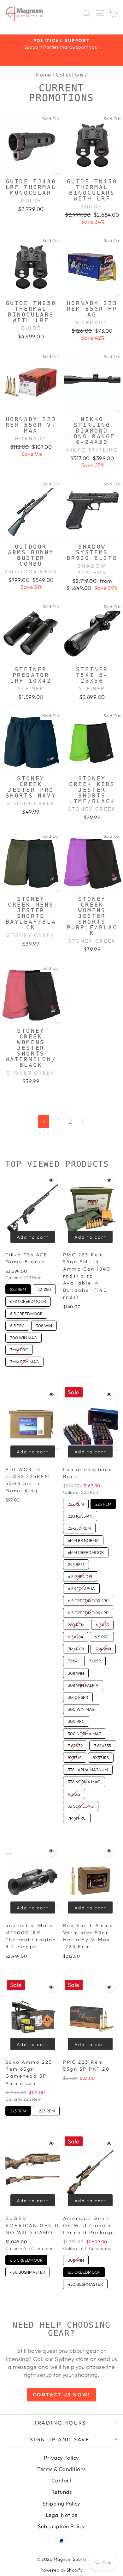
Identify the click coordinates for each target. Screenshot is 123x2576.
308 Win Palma (83, 1684)
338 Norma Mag (84, 1780)
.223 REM (46, 2110)
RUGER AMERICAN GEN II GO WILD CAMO (32, 2225)
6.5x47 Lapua (81, 1587)
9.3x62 (74, 1793)
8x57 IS (75, 1756)
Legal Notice (61, 2515)
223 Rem (18, 1288)
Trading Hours (60, 2423)
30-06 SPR (78, 1696)
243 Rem (76, 1563)
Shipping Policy (61, 2503)
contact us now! (61, 2395)
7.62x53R (103, 1744)
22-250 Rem (79, 1527)
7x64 (73, 1660)
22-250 (44, 1288)
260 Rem (76, 1624)
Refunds (61, 2492)
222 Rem (76, 1503)
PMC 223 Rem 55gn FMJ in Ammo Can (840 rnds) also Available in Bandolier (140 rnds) (87, 1276)
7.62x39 (75, 1744)
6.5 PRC (18, 1324)
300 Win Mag (23, 1336)
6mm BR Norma (83, 1539)
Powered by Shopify (61, 2570)
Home (43, 74)
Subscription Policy (61, 2526)
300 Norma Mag (85, 1732)
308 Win (44, 1324)
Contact (61, 2480)
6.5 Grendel (81, 1575)
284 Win (103, 1648)
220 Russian (80, 1515)
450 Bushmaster (28, 2271)
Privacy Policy (61, 2458)
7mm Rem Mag (25, 1360)
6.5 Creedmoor (26, 1312)
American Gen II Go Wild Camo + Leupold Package (89, 2225)
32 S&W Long (81, 1805)
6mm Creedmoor (28, 1300)
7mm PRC (19, 1348)
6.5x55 (102, 1624)
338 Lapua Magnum (88, 1768)
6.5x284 (76, 1636)
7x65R (95, 1660)
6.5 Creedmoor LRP (88, 1612)
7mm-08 (76, 1648)
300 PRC (76, 1720)
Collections (70, 74)
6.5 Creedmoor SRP (88, 1599)
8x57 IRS (101, 1756)
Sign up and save (60, 2439)
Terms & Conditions (61, 2469)
